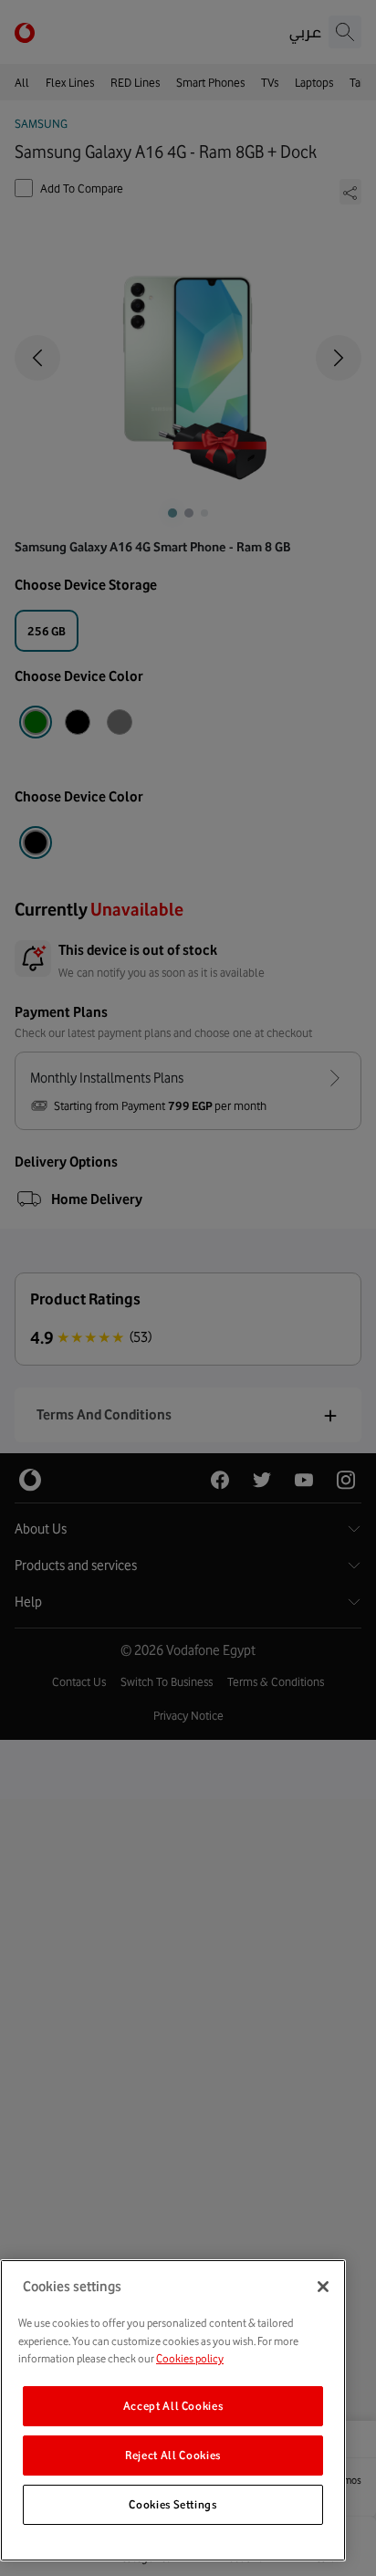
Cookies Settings (173, 2504)
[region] (173, 2410)
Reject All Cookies (173, 2455)
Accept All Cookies (173, 2406)
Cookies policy (190, 2358)
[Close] (323, 2287)
